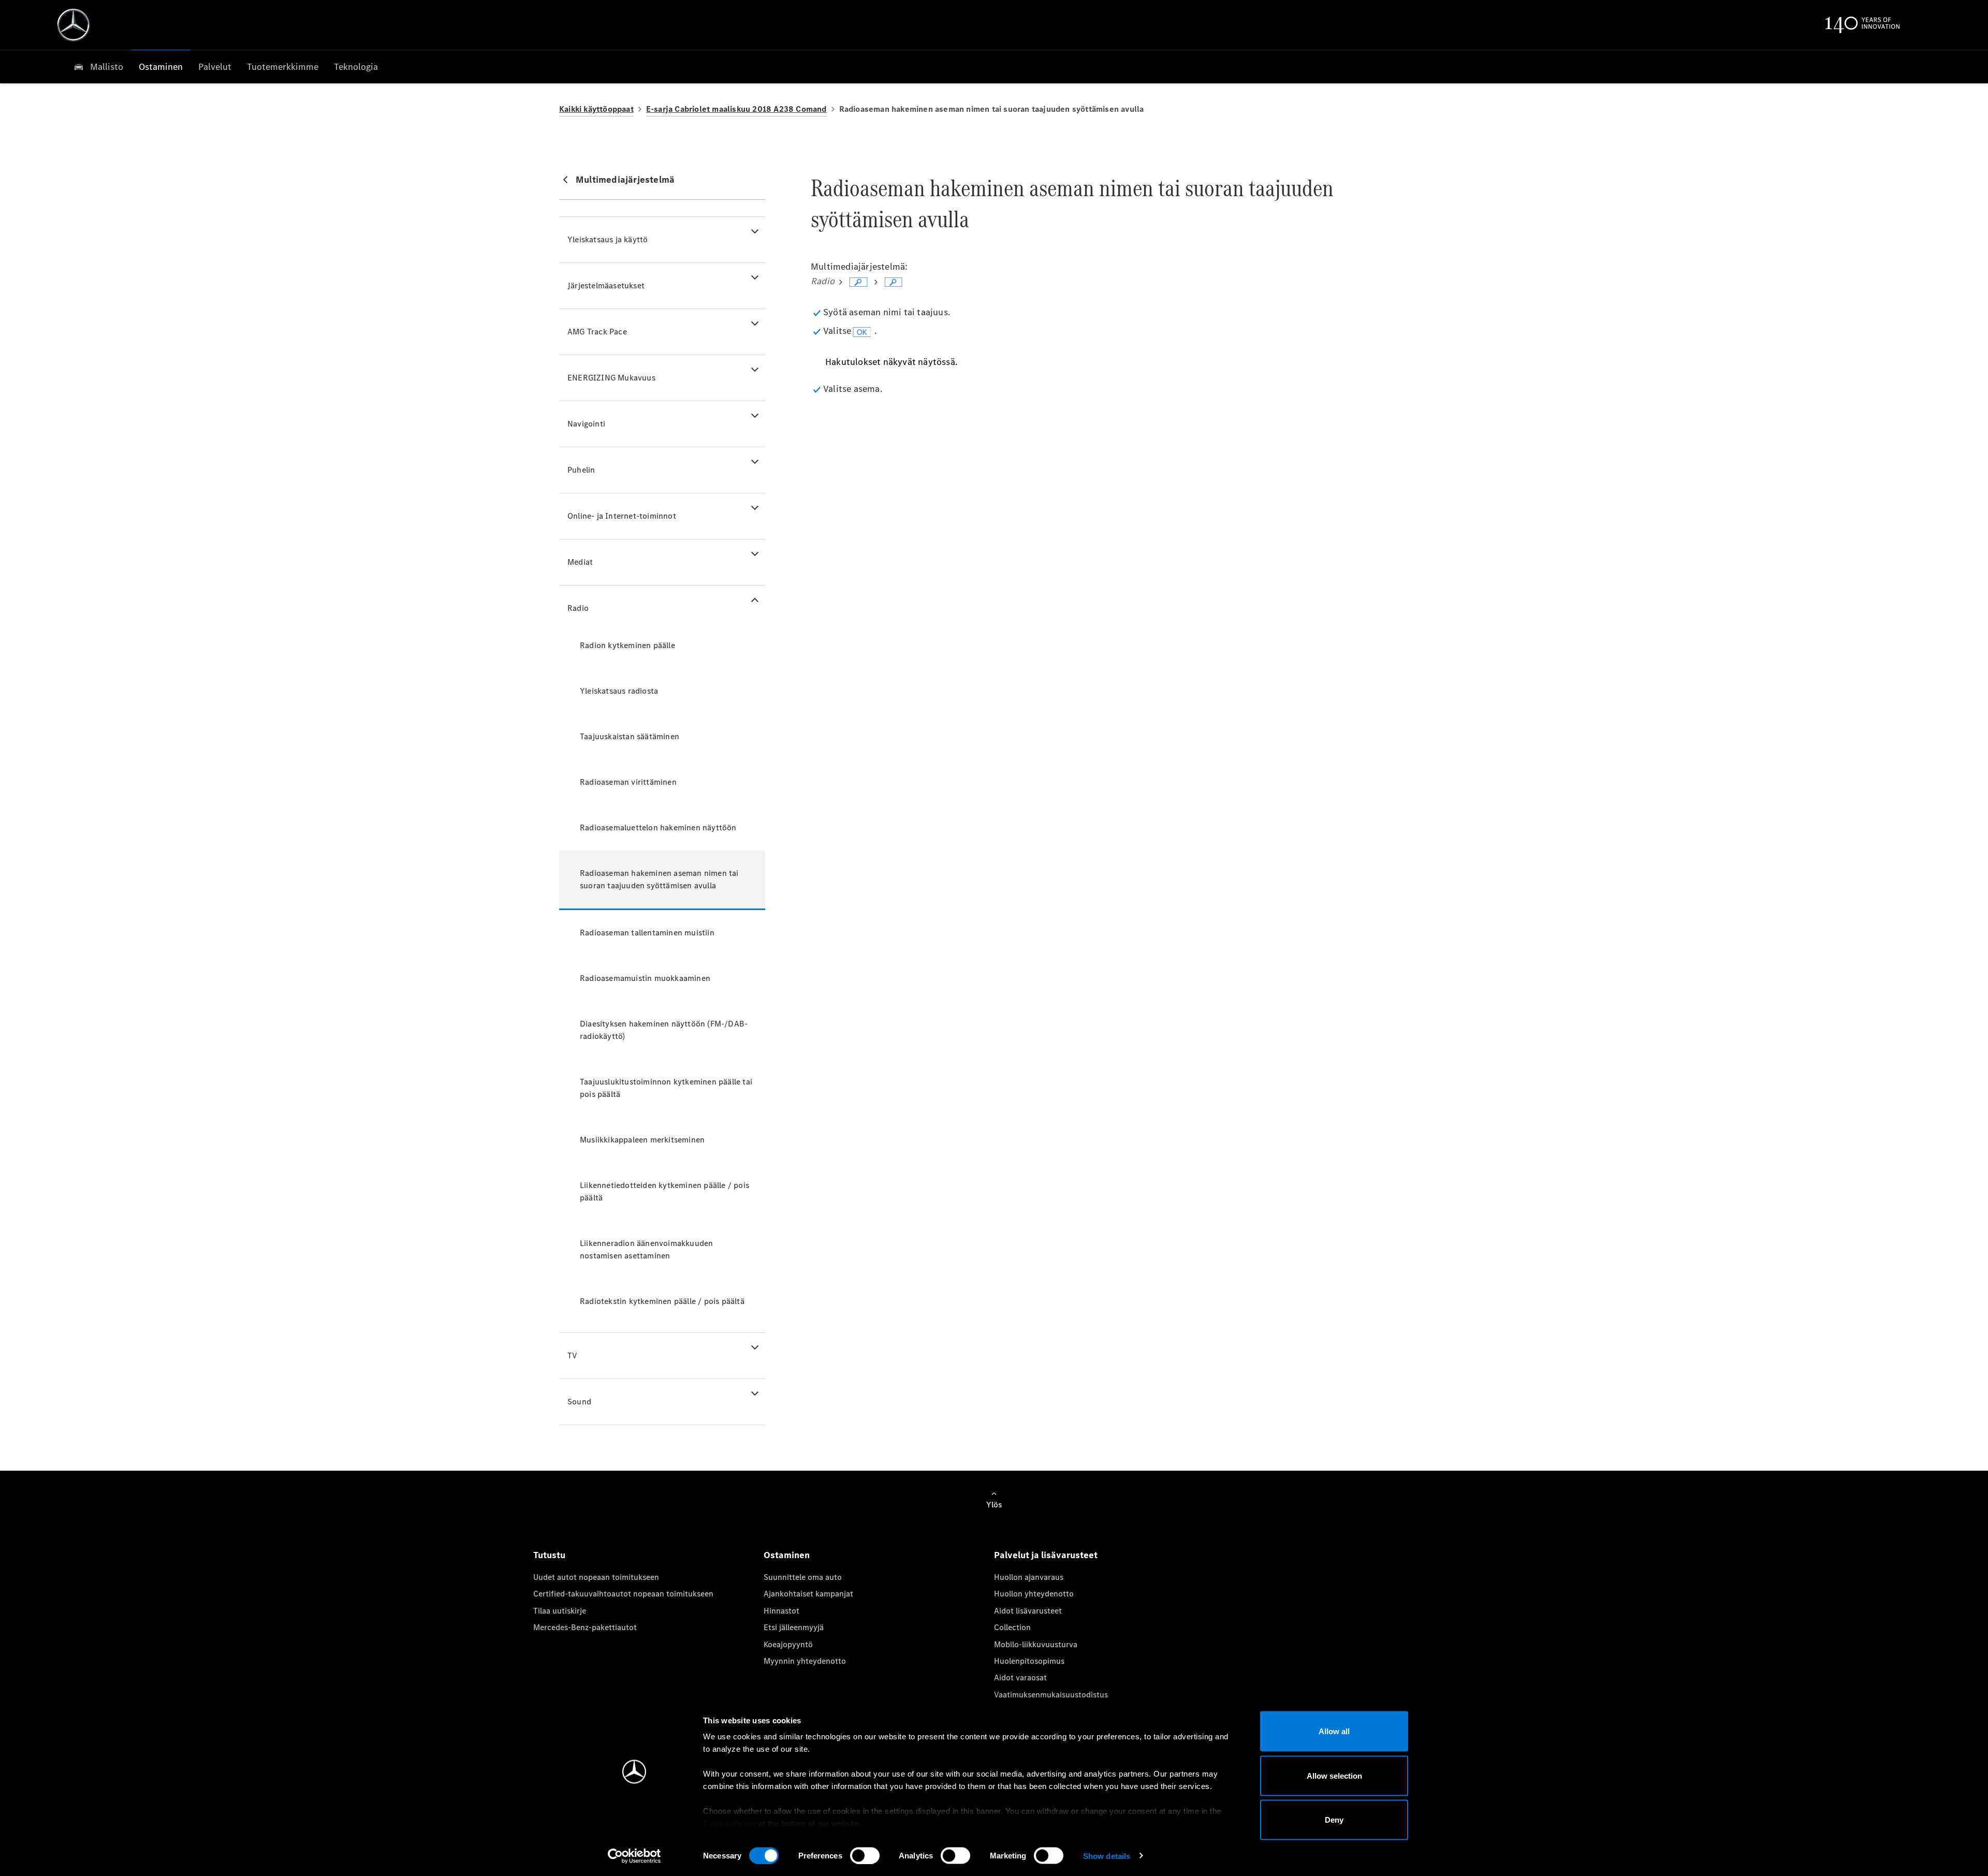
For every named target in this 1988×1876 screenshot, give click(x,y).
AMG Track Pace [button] (597, 332)
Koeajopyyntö (788, 1644)
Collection (1012, 1627)
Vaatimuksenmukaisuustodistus (1051, 1695)
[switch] (865, 1855)
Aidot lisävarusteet (1028, 1611)
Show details (1107, 1856)
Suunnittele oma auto (803, 1577)
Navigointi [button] (586, 424)
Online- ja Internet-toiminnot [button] (622, 516)
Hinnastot (781, 1611)
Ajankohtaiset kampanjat (808, 1594)
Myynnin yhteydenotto (805, 1661)
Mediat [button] (580, 562)
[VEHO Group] (74, 25)
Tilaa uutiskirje (560, 1611)
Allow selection (1334, 1775)
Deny (1334, 1820)
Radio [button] (578, 608)
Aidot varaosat (1020, 1677)
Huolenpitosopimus (1029, 1661)
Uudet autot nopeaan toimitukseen (596, 1577)
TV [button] (572, 1355)
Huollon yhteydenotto (1034, 1594)
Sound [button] (579, 1402)
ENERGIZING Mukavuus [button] (611, 378)
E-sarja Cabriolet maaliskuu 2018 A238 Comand (736, 109)
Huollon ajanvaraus (1029, 1577)
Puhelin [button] (581, 470)
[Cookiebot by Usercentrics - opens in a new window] (634, 1856)
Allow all (1334, 1731)
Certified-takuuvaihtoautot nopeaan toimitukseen (623, 1594)
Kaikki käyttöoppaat (596, 109)
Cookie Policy (730, 1823)
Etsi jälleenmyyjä (794, 1627)
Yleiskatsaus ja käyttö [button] (608, 239)
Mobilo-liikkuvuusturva (1036, 1644)
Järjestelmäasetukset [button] (606, 285)
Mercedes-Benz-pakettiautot (585, 1627)
